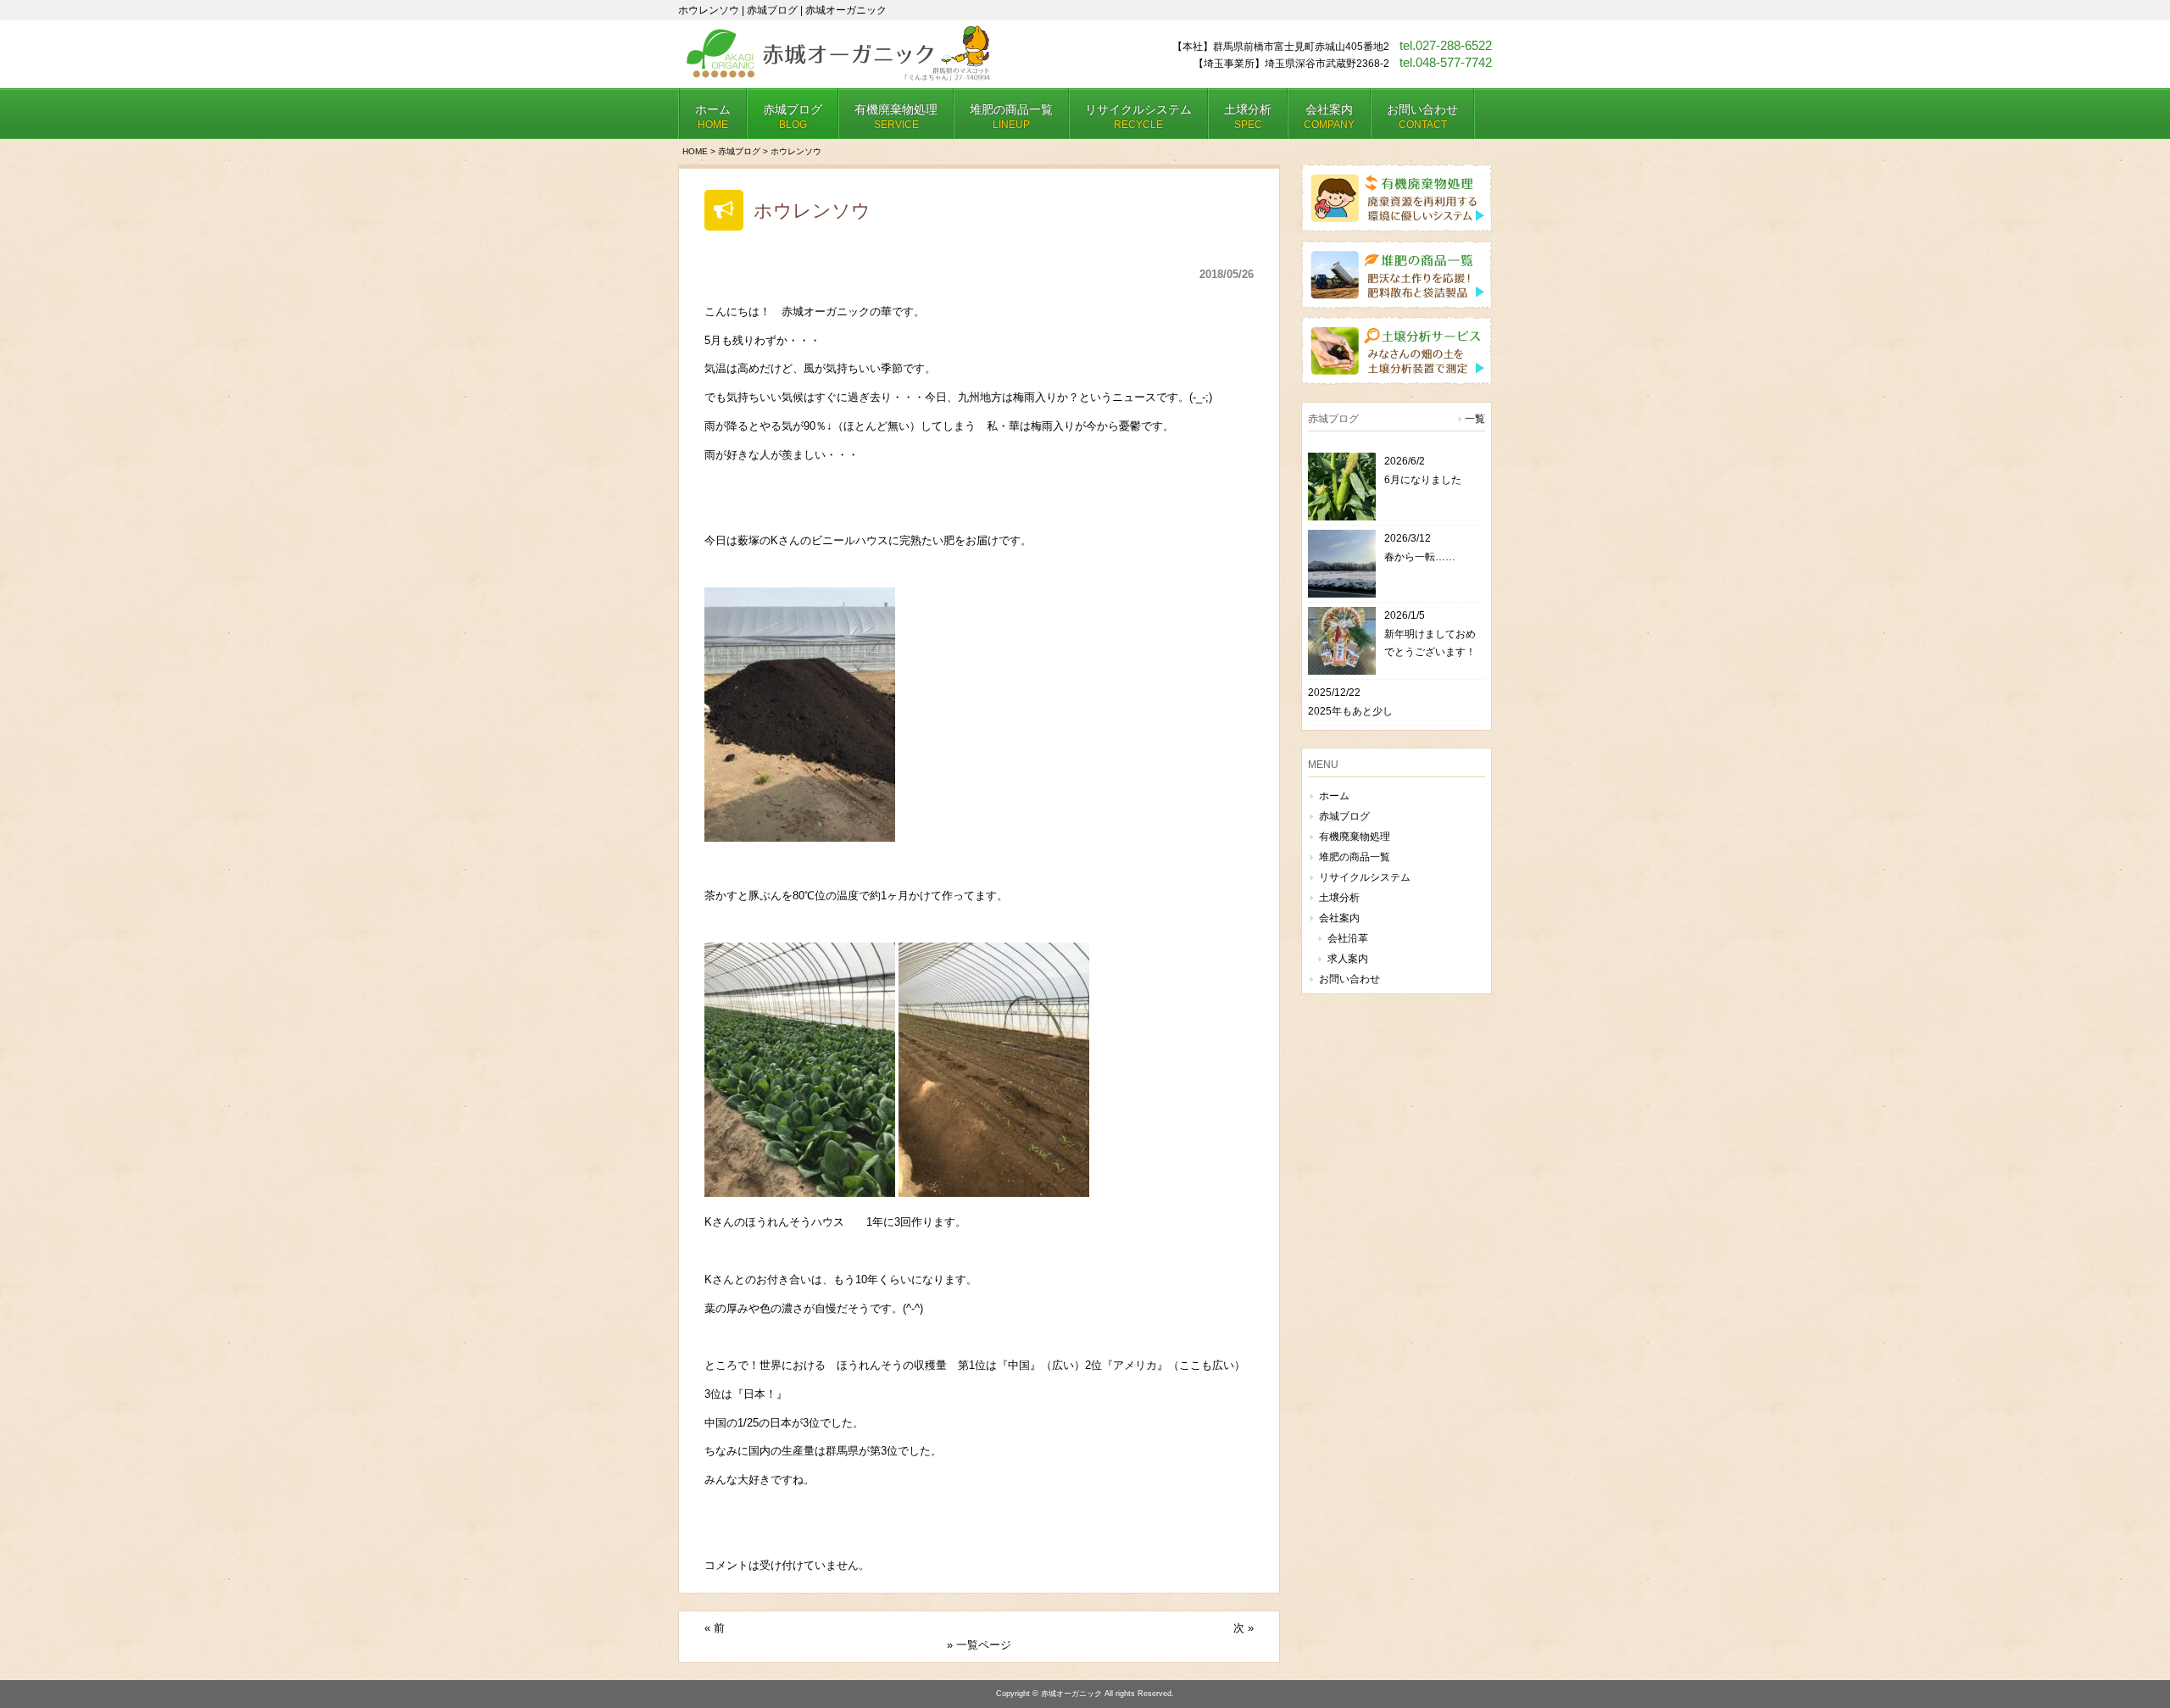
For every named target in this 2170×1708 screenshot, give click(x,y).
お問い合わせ (1349, 979)
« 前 (715, 1628)
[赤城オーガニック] (837, 74)
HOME (695, 151)
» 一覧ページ (979, 1645)
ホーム (1334, 796)
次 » (1244, 1628)
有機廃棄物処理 (1355, 837)
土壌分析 (1339, 898)
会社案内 (1339, 918)
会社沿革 (1348, 938)
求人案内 (1348, 959)
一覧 (1475, 419)
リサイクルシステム (1365, 877)
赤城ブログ (739, 151)
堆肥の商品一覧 (1355, 857)
